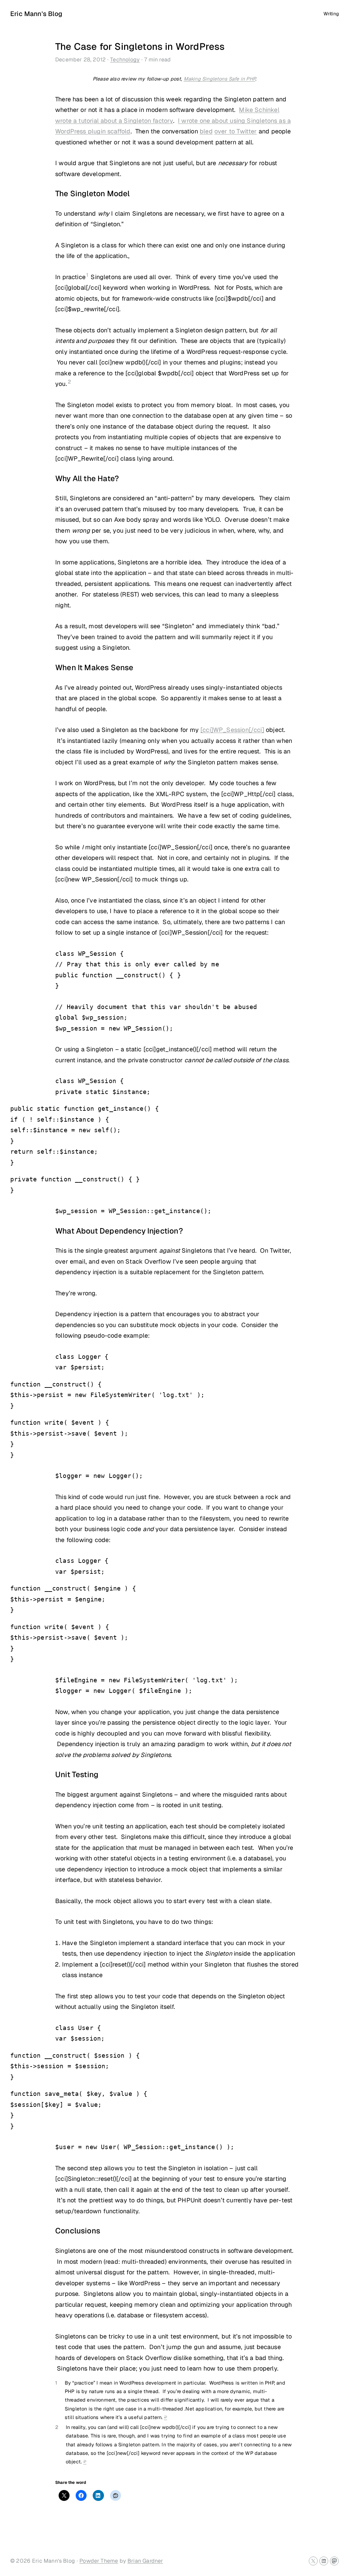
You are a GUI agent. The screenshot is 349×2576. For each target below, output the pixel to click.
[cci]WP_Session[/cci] (232, 730)
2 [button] (69, 382)
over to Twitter (236, 131)
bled (206, 131)
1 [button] (87, 275)
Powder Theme (99, 2561)
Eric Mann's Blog (36, 14)
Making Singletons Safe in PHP (219, 79)
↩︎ (165, 2417)
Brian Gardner (145, 2561)
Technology (125, 60)
